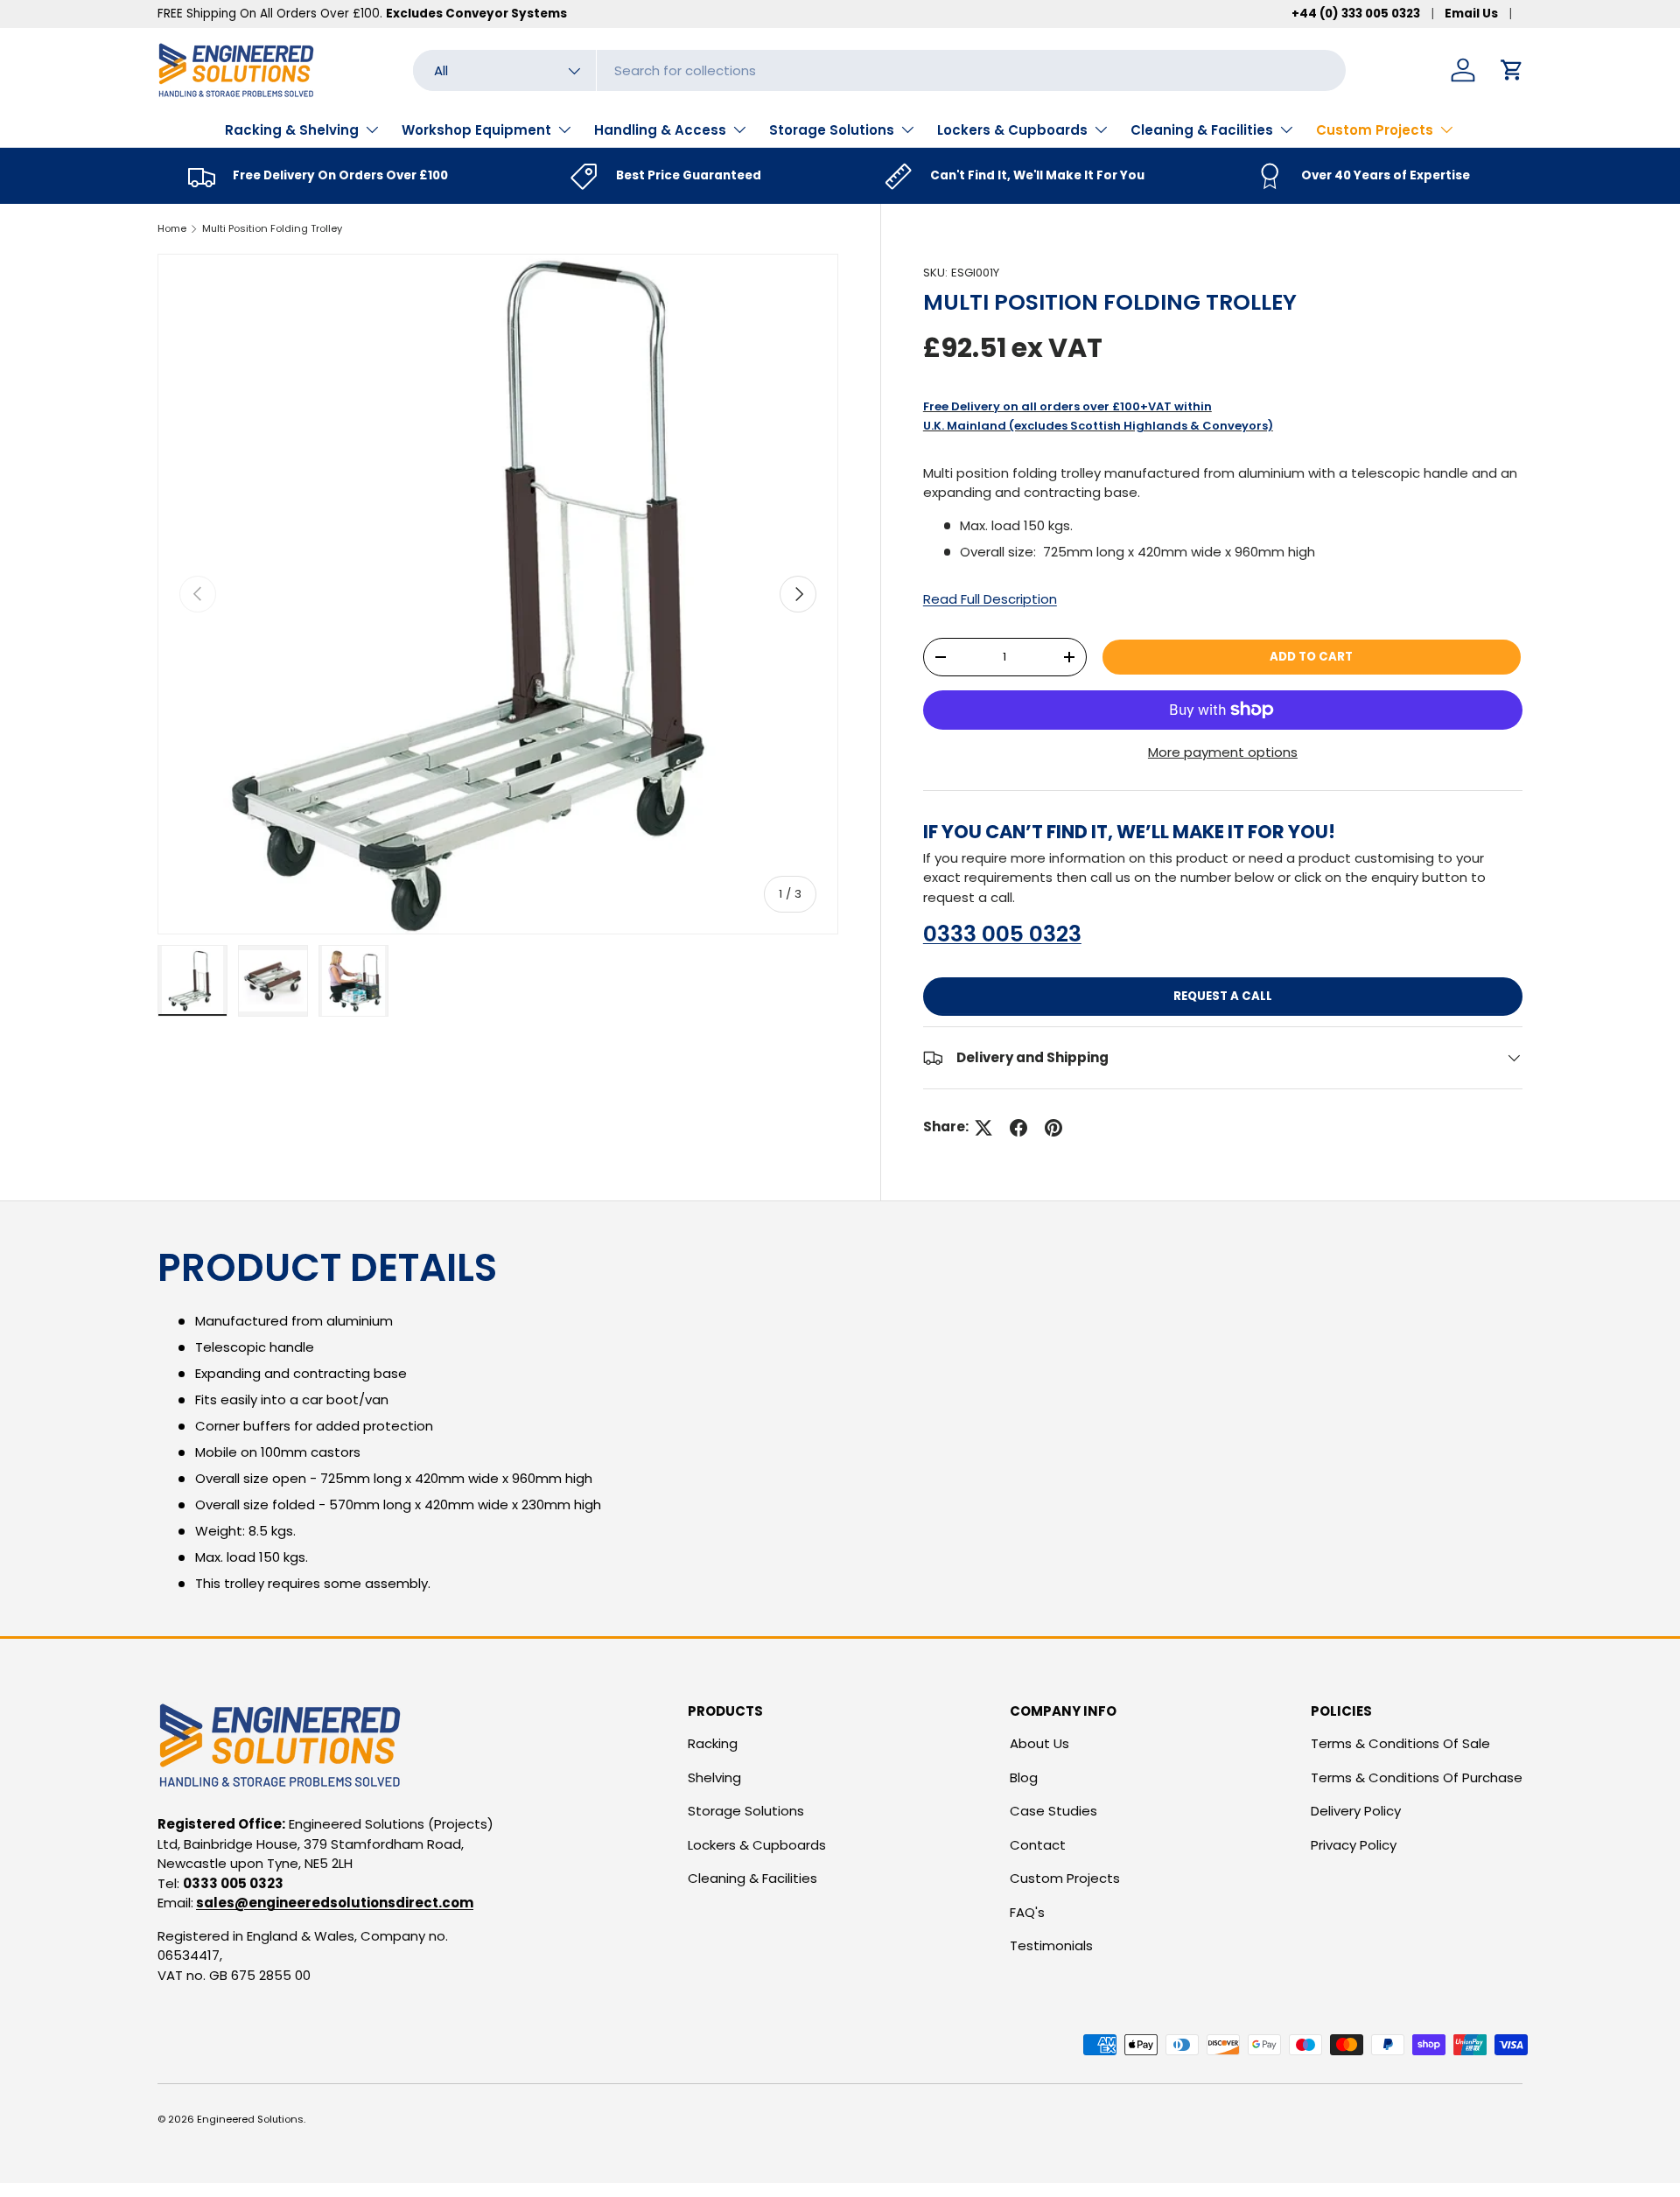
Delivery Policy (1356, 1811)
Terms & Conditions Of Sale (1400, 1743)
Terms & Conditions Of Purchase (1417, 1777)
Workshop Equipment (476, 130)
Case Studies (1053, 1811)
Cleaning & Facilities (1202, 130)
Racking (713, 1743)
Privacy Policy (1354, 1845)
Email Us (1471, 14)
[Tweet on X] (983, 1128)
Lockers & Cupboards (1012, 130)
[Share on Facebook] (1018, 1128)
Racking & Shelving (292, 130)
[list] (498, 594)
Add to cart (1311, 657)
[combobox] (879, 70)
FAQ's (1027, 1912)
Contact (1038, 1845)
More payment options (1223, 752)
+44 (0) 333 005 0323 (1356, 14)
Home (172, 228)
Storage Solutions (832, 130)
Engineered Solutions (250, 2119)
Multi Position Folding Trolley (272, 228)
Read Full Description (990, 599)
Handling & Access (660, 130)
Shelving (714, 1777)
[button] (1512, 70)
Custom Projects (1375, 130)
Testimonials (1051, 1945)
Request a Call (1223, 996)
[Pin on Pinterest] (1053, 1128)
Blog (1024, 1777)
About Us (1039, 1743)
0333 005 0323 (1002, 934)
